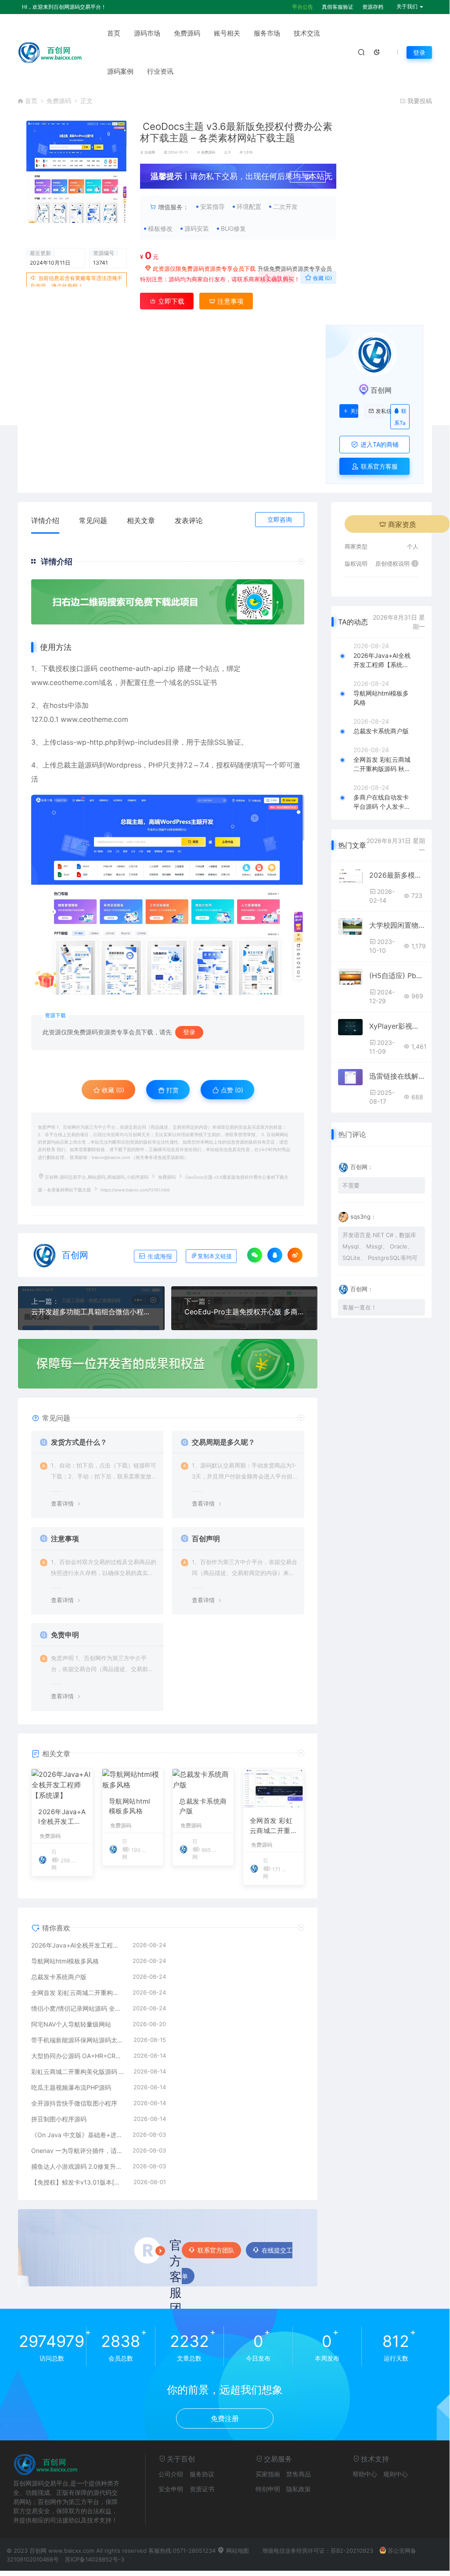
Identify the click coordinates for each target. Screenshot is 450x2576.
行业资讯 (160, 71)
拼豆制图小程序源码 (59, 2119)
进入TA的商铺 (379, 444)
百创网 (150, 152)
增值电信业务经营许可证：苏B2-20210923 (318, 2551)
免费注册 (225, 2418)
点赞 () (280, 278)
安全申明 (171, 2489)
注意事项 (230, 301)
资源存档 (373, 7)
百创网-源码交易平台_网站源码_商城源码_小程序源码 (97, 1177)
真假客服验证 (338, 7)
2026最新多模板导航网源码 (397, 875)
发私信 (380, 411)
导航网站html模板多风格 (130, 1806)
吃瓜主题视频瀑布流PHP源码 (71, 2087)
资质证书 (202, 2489)
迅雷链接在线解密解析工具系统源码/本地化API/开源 (397, 1076)
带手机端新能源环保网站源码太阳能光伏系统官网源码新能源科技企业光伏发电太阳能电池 (78, 2040)
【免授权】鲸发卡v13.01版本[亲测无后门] (78, 2182)
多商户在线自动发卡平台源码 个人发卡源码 (382, 802)
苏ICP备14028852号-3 (95, 2559)
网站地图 (237, 2551)
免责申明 (65, 1635)
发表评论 (189, 520)
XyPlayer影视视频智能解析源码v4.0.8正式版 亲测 (397, 1026)
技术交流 (307, 33)
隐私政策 (299, 2489)
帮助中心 (365, 2474)
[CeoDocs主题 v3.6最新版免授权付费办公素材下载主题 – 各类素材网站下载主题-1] (168, 895)
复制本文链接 (215, 1256)
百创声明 (206, 1539)
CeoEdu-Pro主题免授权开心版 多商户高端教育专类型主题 (245, 1312)
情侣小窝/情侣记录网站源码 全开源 (77, 2008)
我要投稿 (419, 101)
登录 (419, 52)
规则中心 (396, 2474)
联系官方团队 (216, 2250)
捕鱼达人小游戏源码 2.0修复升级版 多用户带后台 (77, 2166)
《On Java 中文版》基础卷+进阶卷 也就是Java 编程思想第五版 (77, 2135)
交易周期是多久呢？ (223, 1442)
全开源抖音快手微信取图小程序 (74, 2103)
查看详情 (62, 1503)
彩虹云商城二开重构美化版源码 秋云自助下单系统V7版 (78, 2072)
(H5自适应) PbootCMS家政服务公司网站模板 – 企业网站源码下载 (397, 976)
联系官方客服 (378, 466)
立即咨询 (280, 519)
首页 (114, 33)
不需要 (351, 1185)
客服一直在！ (360, 1307)
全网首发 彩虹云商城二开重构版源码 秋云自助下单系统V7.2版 (274, 1826)
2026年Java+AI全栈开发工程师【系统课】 (62, 1817)
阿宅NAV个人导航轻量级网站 (71, 2024)
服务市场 (267, 33)
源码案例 (120, 71)
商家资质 (402, 524)
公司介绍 (171, 2474)
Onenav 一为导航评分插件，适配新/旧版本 (77, 2151)
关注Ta (354, 411)
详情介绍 (45, 520)
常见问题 (93, 520)
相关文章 (141, 520)
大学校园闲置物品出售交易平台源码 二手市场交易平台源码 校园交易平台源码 (397, 925)
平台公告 (302, 7)
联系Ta (400, 417)
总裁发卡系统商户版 (203, 1806)
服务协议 (202, 2474)
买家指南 (268, 2474)
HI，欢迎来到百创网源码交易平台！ (64, 7)
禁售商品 (299, 2474)
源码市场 (147, 33)
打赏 (172, 1090)
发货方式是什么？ (79, 1442)
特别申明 (268, 2489)
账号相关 (227, 33)
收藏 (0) (322, 278)
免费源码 (187, 33)
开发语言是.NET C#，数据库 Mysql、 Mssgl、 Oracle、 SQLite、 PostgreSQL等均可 (380, 1246)
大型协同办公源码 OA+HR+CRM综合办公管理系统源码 (78, 2056)
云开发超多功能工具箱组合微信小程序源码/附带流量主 (91, 1312)
